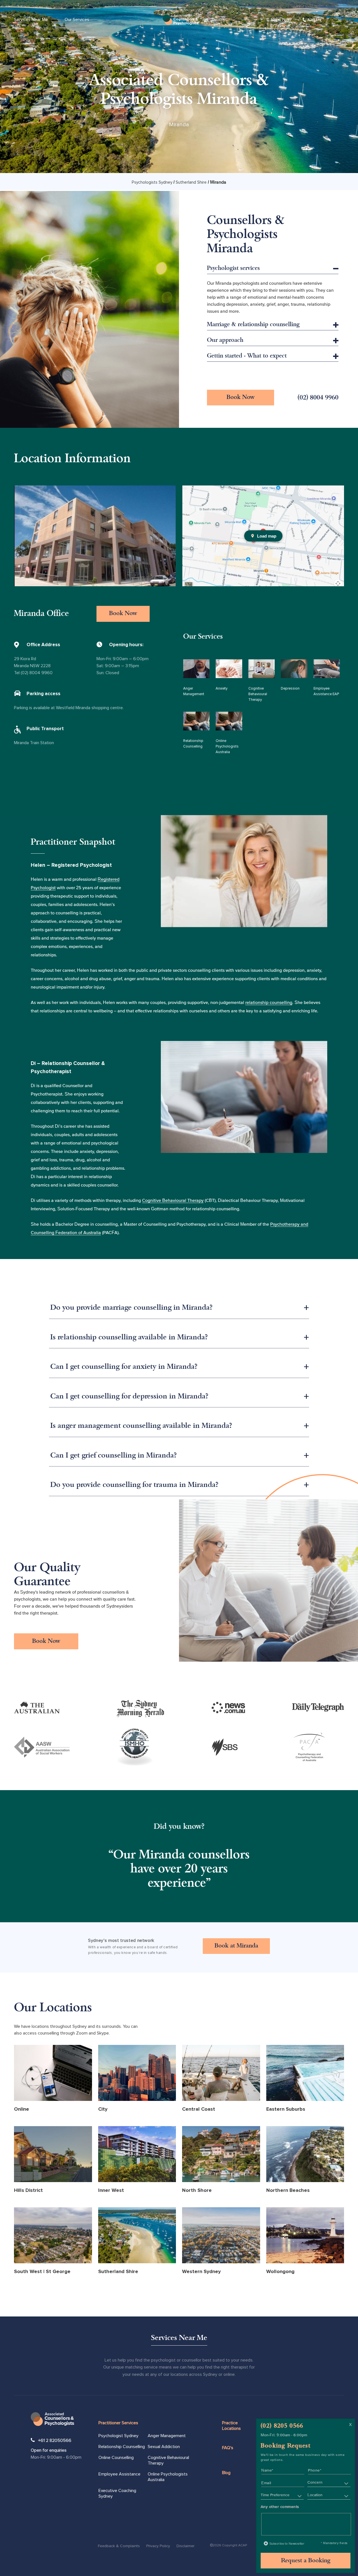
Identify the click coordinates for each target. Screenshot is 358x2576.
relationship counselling (269, 1002)
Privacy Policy (158, 2546)
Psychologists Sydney (152, 182)
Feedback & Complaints (119, 2546)
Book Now (281, 20)
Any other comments (280, 2507)
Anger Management (167, 2436)
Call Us (315, 20)
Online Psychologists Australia (168, 2477)
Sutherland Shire (192, 182)
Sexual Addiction (164, 2447)
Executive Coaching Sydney (117, 2493)
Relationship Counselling (122, 2447)
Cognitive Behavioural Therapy (173, 1200)
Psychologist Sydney (118, 2436)
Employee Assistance (119, 2474)
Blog (226, 2473)
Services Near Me (31, 20)
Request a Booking (306, 2561)
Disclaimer (185, 2546)
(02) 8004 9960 (318, 398)
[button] (179, 1308)
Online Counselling (116, 2458)
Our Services (77, 20)
